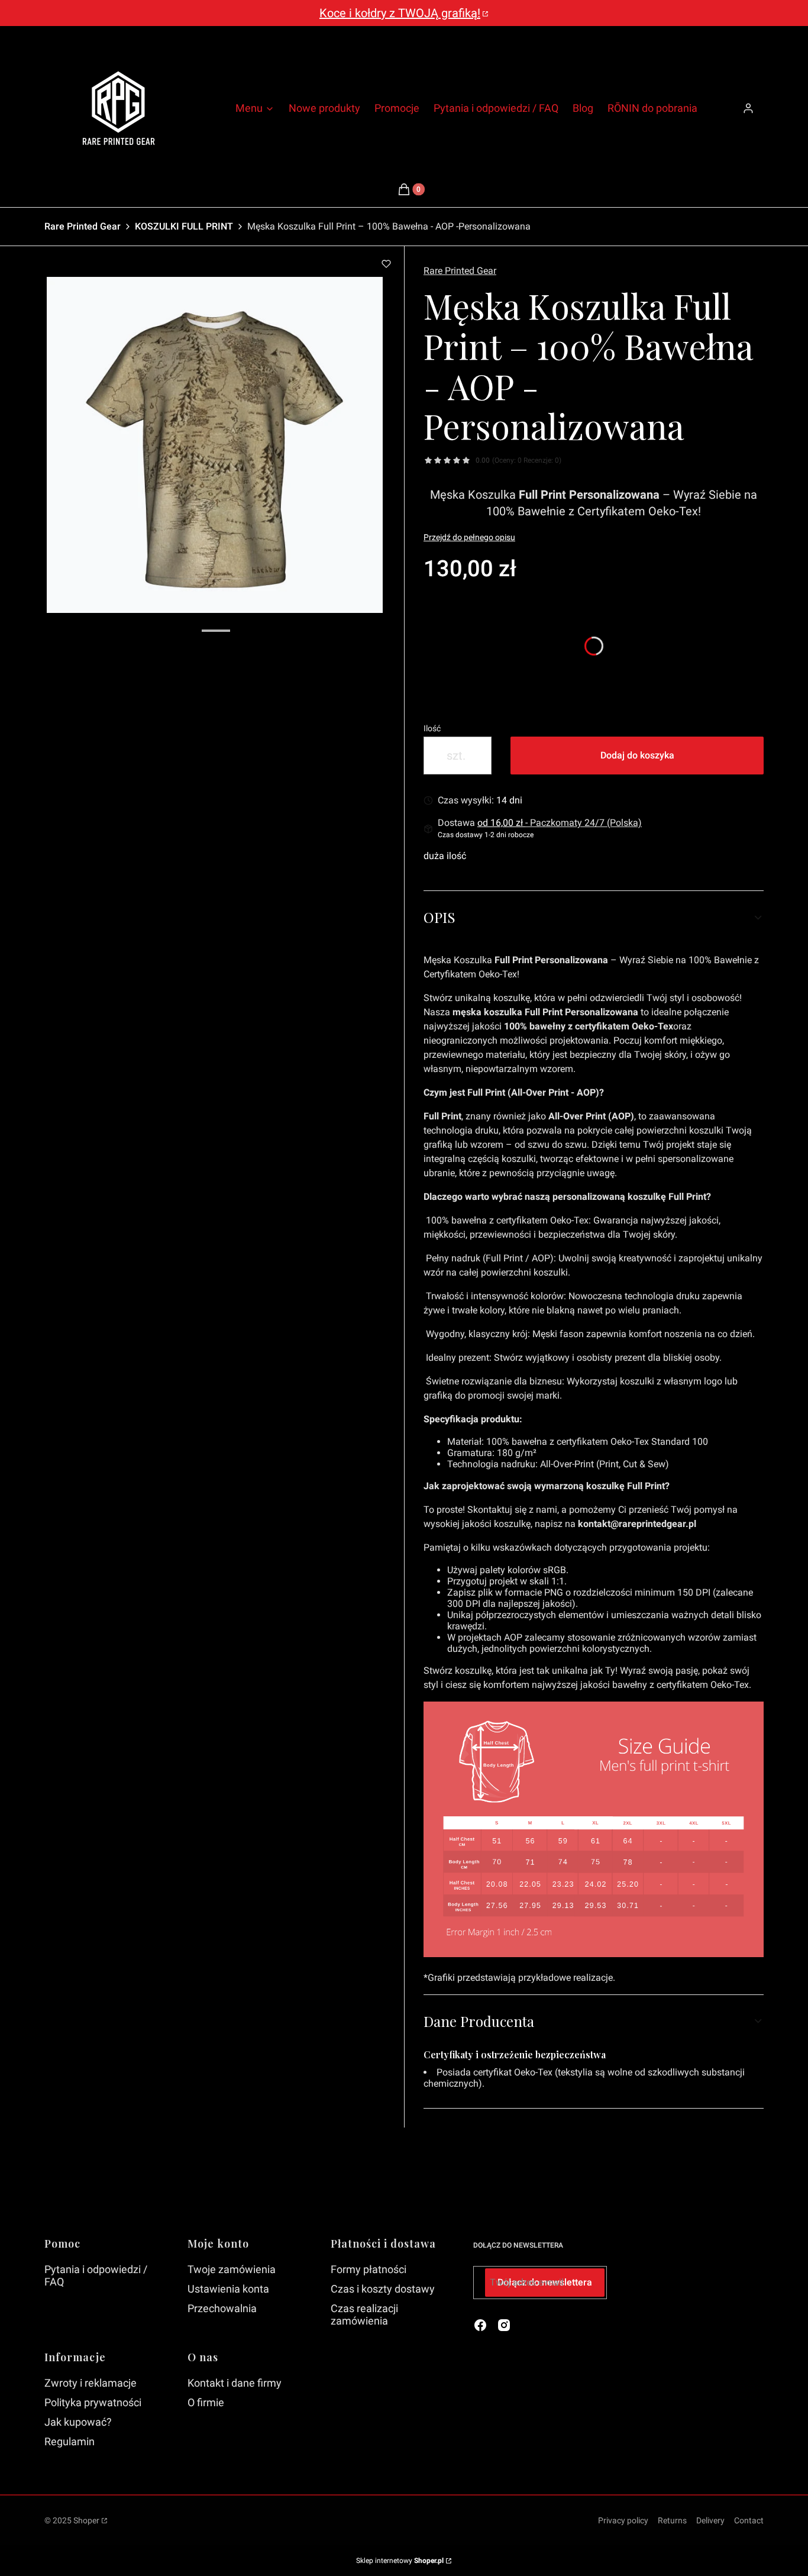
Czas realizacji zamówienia (364, 2314)
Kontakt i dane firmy (235, 2383)
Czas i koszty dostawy (383, 2289)
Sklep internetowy (400, 2561)
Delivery (710, 2520)
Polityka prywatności (93, 2402)
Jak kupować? (78, 2422)
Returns (672, 2520)
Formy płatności (369, 2269)
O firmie (206, 2402)
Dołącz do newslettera (545, 2282)
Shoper (86, 2520)
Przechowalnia (222, 2308)
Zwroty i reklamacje (91, 2383)
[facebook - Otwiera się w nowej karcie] (480, 2325)
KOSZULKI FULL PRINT (184, 226)
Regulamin (70, 2441)
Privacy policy (623, 2520)
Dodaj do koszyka (637, 755)
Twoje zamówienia (232, 2269)
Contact (749, 2520)
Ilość (432, 728)
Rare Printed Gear (83, 226)
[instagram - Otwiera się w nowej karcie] (504, 2325)
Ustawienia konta (228, 2289)
